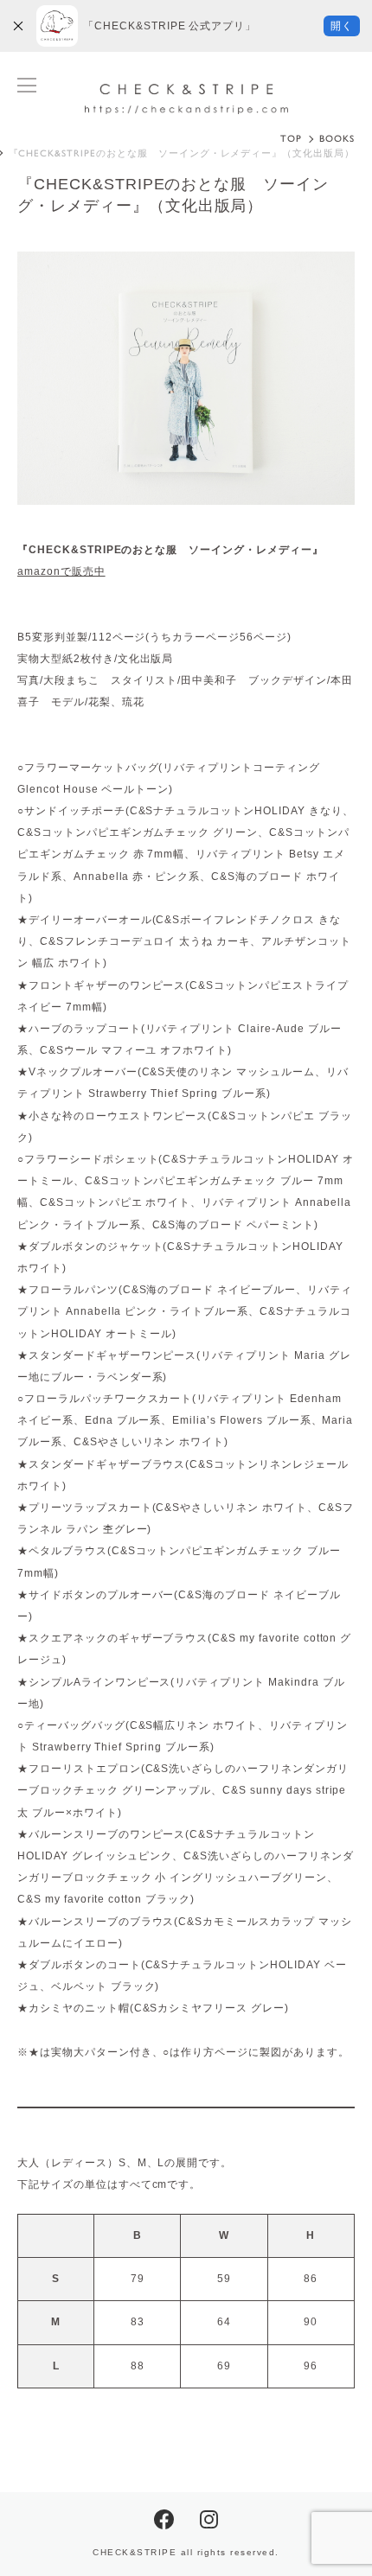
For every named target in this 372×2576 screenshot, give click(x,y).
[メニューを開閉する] (27, 85)
